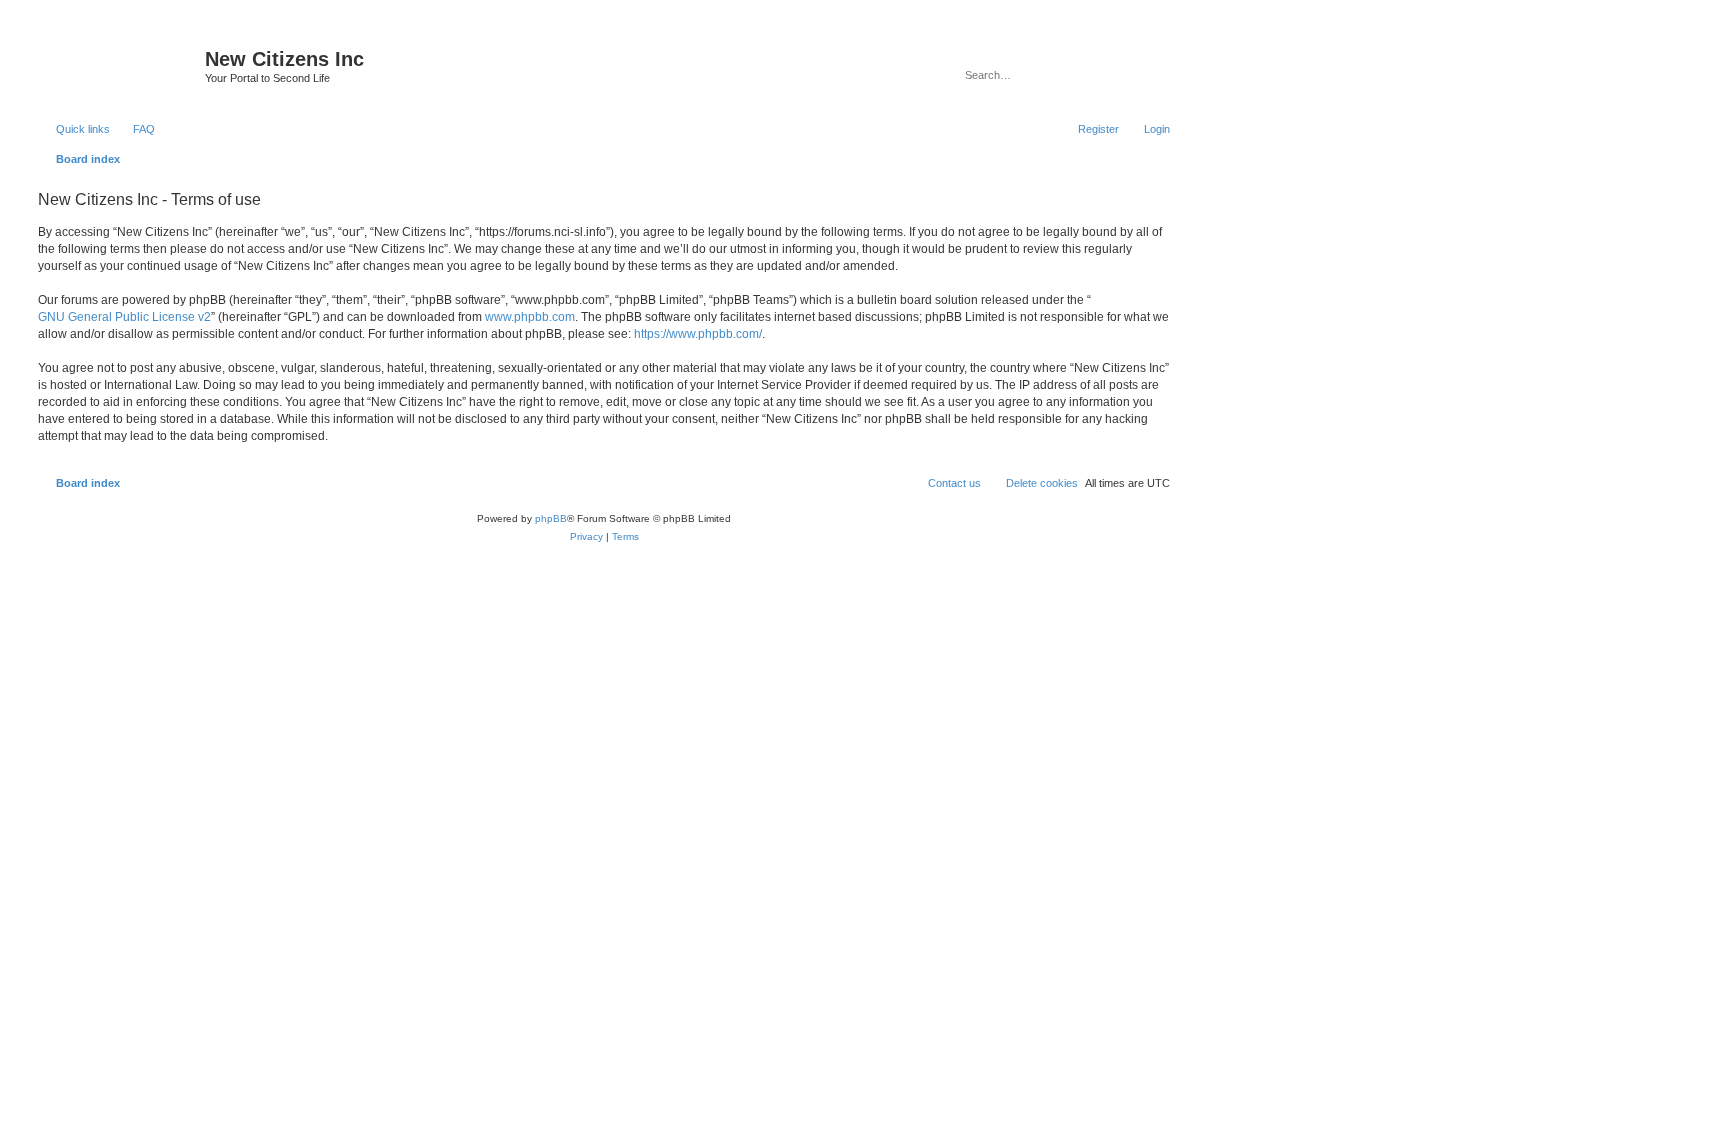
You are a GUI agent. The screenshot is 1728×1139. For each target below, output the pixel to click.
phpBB (551, 518)
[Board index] (119, 65)
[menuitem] (135, 129)
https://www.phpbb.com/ (698, 334)
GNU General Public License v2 (124, 317)
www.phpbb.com (530, 317)
